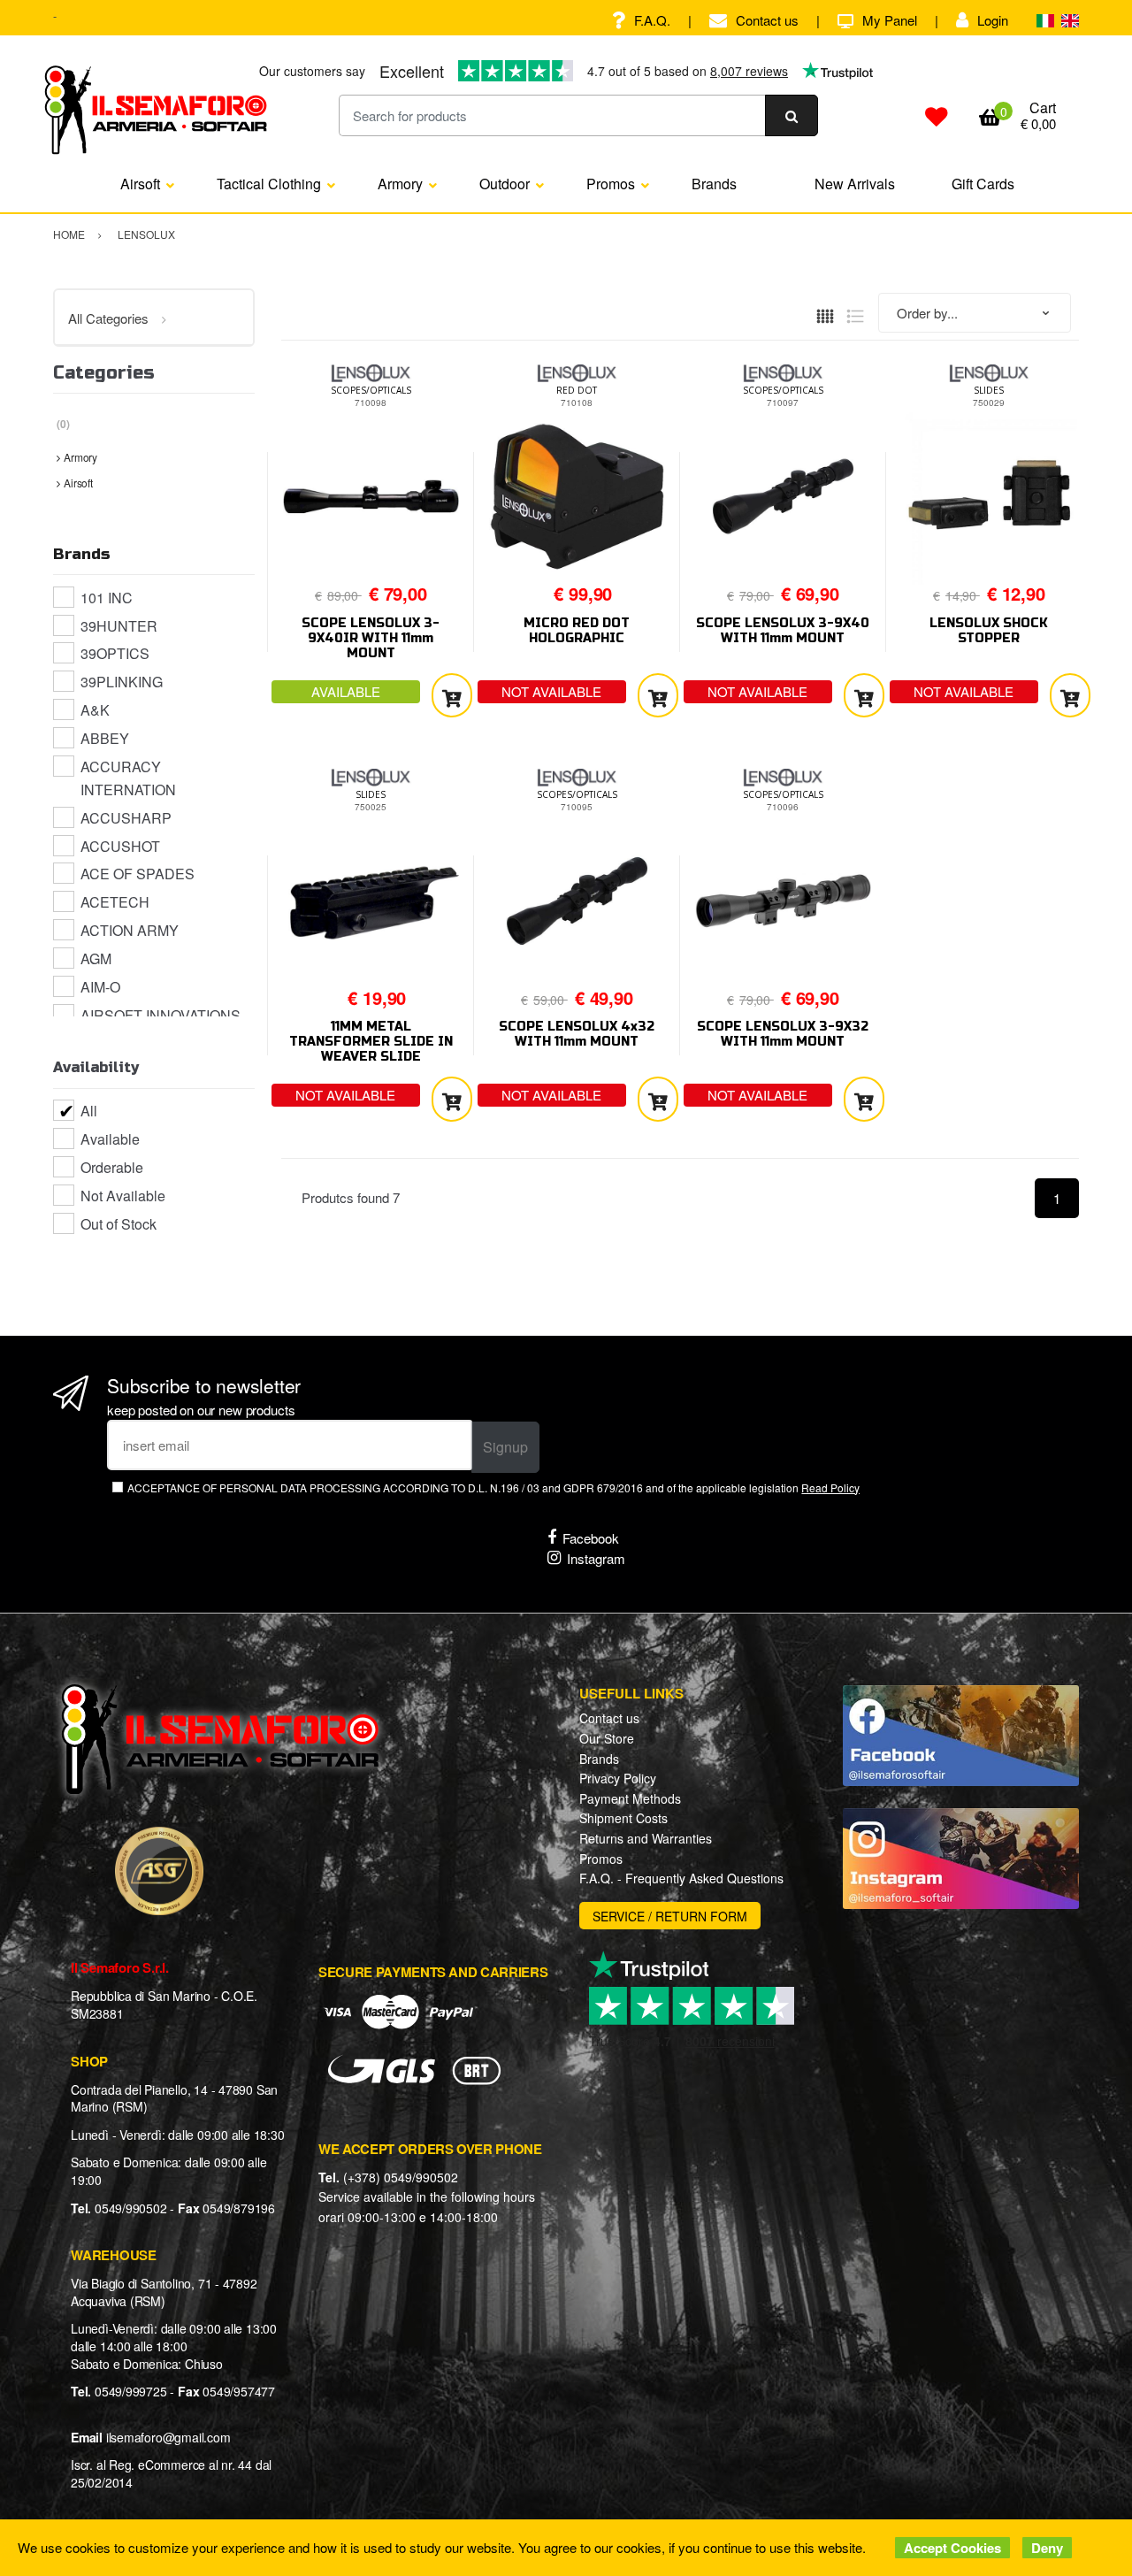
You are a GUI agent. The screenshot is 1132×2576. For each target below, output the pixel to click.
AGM (96, 958)
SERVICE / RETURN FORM (670, 1916)
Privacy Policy (618, 1778)
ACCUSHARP (126, 818)
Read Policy (830, 1487)
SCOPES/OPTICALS (371, 390)
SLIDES (989, 390)
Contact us (767, 20)
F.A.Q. (652, 20)
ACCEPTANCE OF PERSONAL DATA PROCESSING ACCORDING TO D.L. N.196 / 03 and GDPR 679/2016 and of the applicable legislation (493, 1487)
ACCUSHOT (120, 846)
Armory (400, 184)
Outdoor (505, 184)
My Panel (890, 20)
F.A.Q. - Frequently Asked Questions (681, 1878)
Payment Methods (630, 1798)
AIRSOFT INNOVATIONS (161, 1015)
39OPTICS (115, 653)
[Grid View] (825, 314)
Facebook (591, 1538)
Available (110, 1139)
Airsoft (140, 184)
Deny (1047, 2548)
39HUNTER (119, 626)
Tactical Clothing (269, 184)
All (89, 1111)
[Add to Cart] (452, 696)
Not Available (123, 1196)
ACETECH (115, 902)
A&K (95, 710)
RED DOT (577, 390)
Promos (611, 184)
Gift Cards (983, 184)
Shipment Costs (623, 1818)
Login (993, 20)
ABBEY (105, 738)
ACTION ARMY (130, 930)
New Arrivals (855, 184)
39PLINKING (122, 682)
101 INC (107, 598)
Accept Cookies (952, 2548)
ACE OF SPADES (138, 874)
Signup (505, 1447)
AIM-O (100, 987)
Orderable (112, 1167)
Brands (714, 184)
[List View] (855, 314)
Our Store (607, 1738)
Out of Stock (119, 1224)
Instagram (596, 1558)
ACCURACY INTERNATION (128, 778)
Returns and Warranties (646, 1838)
